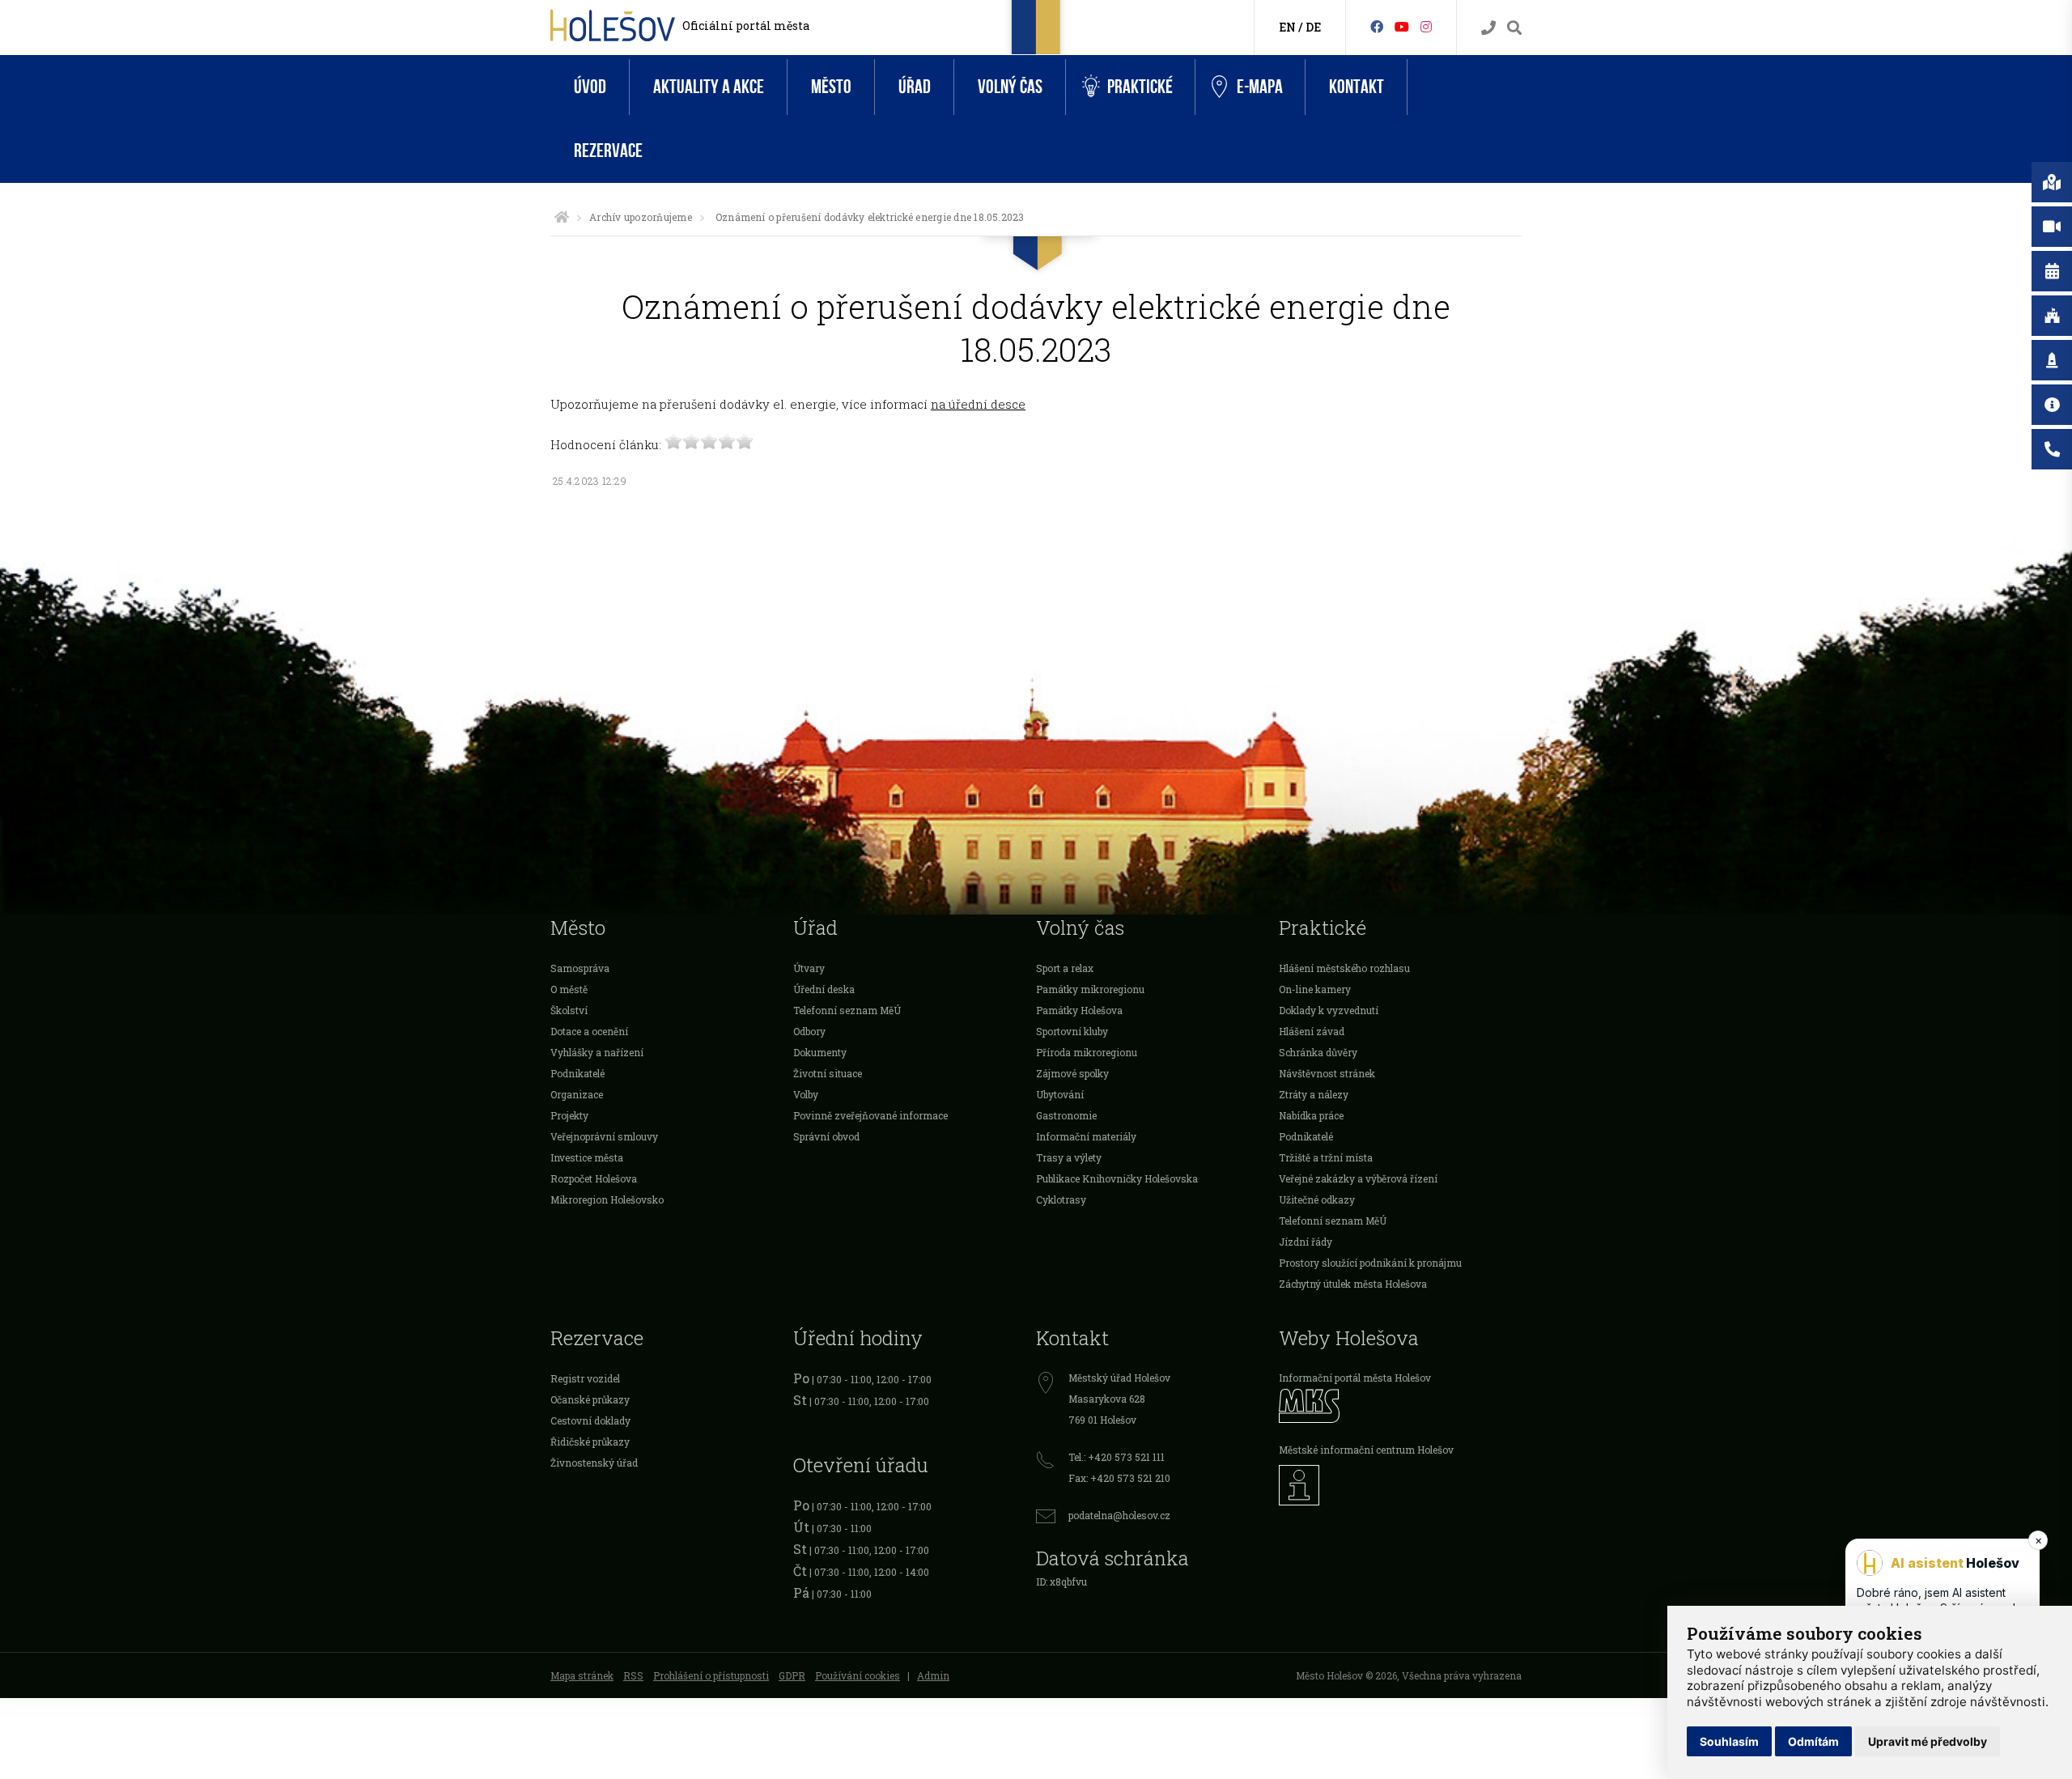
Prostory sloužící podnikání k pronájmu (1370, 1263)
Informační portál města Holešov (1355, 1378)
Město (831, 87)
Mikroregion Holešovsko (607, 1199)
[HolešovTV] (1402, 26)
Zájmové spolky (1072, 1073)
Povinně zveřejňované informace (870, 1115)
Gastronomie (1066, 1115)
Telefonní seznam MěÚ (847, 1010)
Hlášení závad (1312, 1031)
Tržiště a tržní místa (1326, 1157)
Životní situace (828, 1073)
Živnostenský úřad (594, 1463)
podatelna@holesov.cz (1119, 1515)
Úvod (590, 87)
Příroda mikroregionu (1087, 1052)
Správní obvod (826, 1136)
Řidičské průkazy (590, 1441)
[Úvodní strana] (562, 217)
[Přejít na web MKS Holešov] (1400, 1405)
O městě (569, 989)
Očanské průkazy (590, 1399)
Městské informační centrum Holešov (1366, 1450)
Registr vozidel (585, 1378)
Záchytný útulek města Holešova (1353, 1284)
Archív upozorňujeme (641, 217)
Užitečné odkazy (1317, 1199)
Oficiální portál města (746, 25)
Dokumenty (820, 1052)
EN (1287, 27)
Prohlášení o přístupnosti (711, 1675)
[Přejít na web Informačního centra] (1400, 1485)
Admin (933, 1675)
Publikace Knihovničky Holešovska (1117, 1178)
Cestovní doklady (590, 1420)
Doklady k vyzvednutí (1329, 1010)
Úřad (915, 87)
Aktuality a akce (709, 87)
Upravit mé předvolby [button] (1928, 1741)
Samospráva (580, 968)
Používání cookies (858, 1675)
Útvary (809, 968)
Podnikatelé (577, 1073)
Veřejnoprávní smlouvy (604, 1136)
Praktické (1140, 87)
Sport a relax (1065, 968)
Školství (569, 1010)
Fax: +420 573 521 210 (1119, 1478)
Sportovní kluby (1072, 1031)
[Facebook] (1377, 26)
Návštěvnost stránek (1327, 1073)
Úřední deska (824, 989)
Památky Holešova (1079, 1010)
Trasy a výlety (1069, 1157)
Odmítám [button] (1813, 1741)
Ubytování (1060, 1094)
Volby (806, 1094)
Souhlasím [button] (1729, 1741)
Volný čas (1010, 87)
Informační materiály (1086, 1136)
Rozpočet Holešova (594, 1178)
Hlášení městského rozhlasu (1344, 968)
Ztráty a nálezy (1314, 1094)
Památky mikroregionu (1090, 989)
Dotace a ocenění (589, 1031)
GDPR (792, 1675)
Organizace (577, 1094)
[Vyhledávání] (1514, 28)
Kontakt (1357, 87)
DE (1313, 27)
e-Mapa (1260, 87)
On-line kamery (1315, 989)
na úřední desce (978, 404)
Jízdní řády (1306, 1242)
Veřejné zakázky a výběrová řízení (1358, 1178)
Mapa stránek (582, 1675)
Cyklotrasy (1061, 1199)
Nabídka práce (1311, 1115)
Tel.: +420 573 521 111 (1117, 1457)
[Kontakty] (1488, 28)
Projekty (569, 1115)
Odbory (809, 1031)
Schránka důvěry (1318, 1052)
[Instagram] (1426, 26)
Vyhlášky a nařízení (597, 1052)
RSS (633, 1675)
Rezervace (608, 151)
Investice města (587, 1157)
